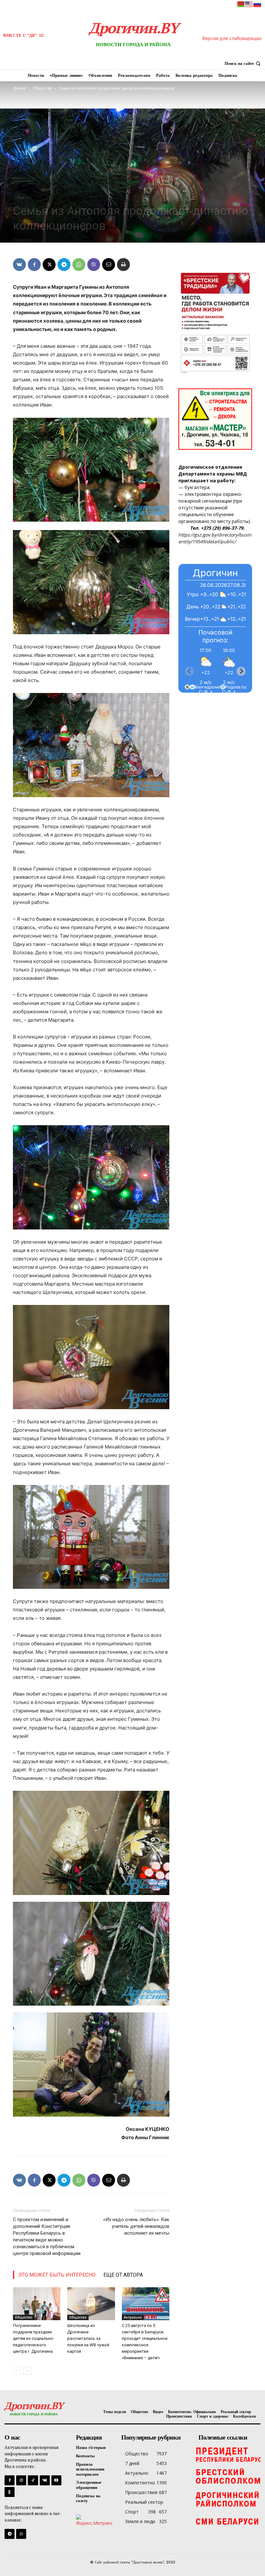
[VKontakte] (45, 2480)
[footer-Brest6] (228, 2477)
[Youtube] (56, 2480)
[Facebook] (34, 265)
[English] (249, 4)
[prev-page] (17, 2371)
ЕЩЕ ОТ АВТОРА (123, 2275)
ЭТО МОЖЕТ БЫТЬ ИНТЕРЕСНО (57, 2275)
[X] (49, 265)
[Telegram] (64, 265)
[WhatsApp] (79, 265)
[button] (243, 63)
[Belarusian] (241, 4)
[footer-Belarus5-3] (228, 2454)
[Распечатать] (123, 265)
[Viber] (94, 265)
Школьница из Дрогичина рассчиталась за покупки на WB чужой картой (88, 2338)
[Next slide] (241, 671)
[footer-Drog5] (228, 2499)
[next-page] (27, 2371)
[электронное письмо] (109, 265)
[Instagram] (21, 2480)
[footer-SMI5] (228, 2522)
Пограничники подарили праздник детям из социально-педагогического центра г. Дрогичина (34, 2338)
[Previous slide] (189, 671)
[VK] (19, 265)
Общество (42, 88)
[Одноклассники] (10, 2492)
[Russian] (258, 4)
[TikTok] (33, 2480)
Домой (20, 88)
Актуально (133, 2317)
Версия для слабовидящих (232, 38)
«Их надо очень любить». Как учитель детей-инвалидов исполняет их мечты (136, 2226)
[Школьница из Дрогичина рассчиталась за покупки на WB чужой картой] (91, 2304)
